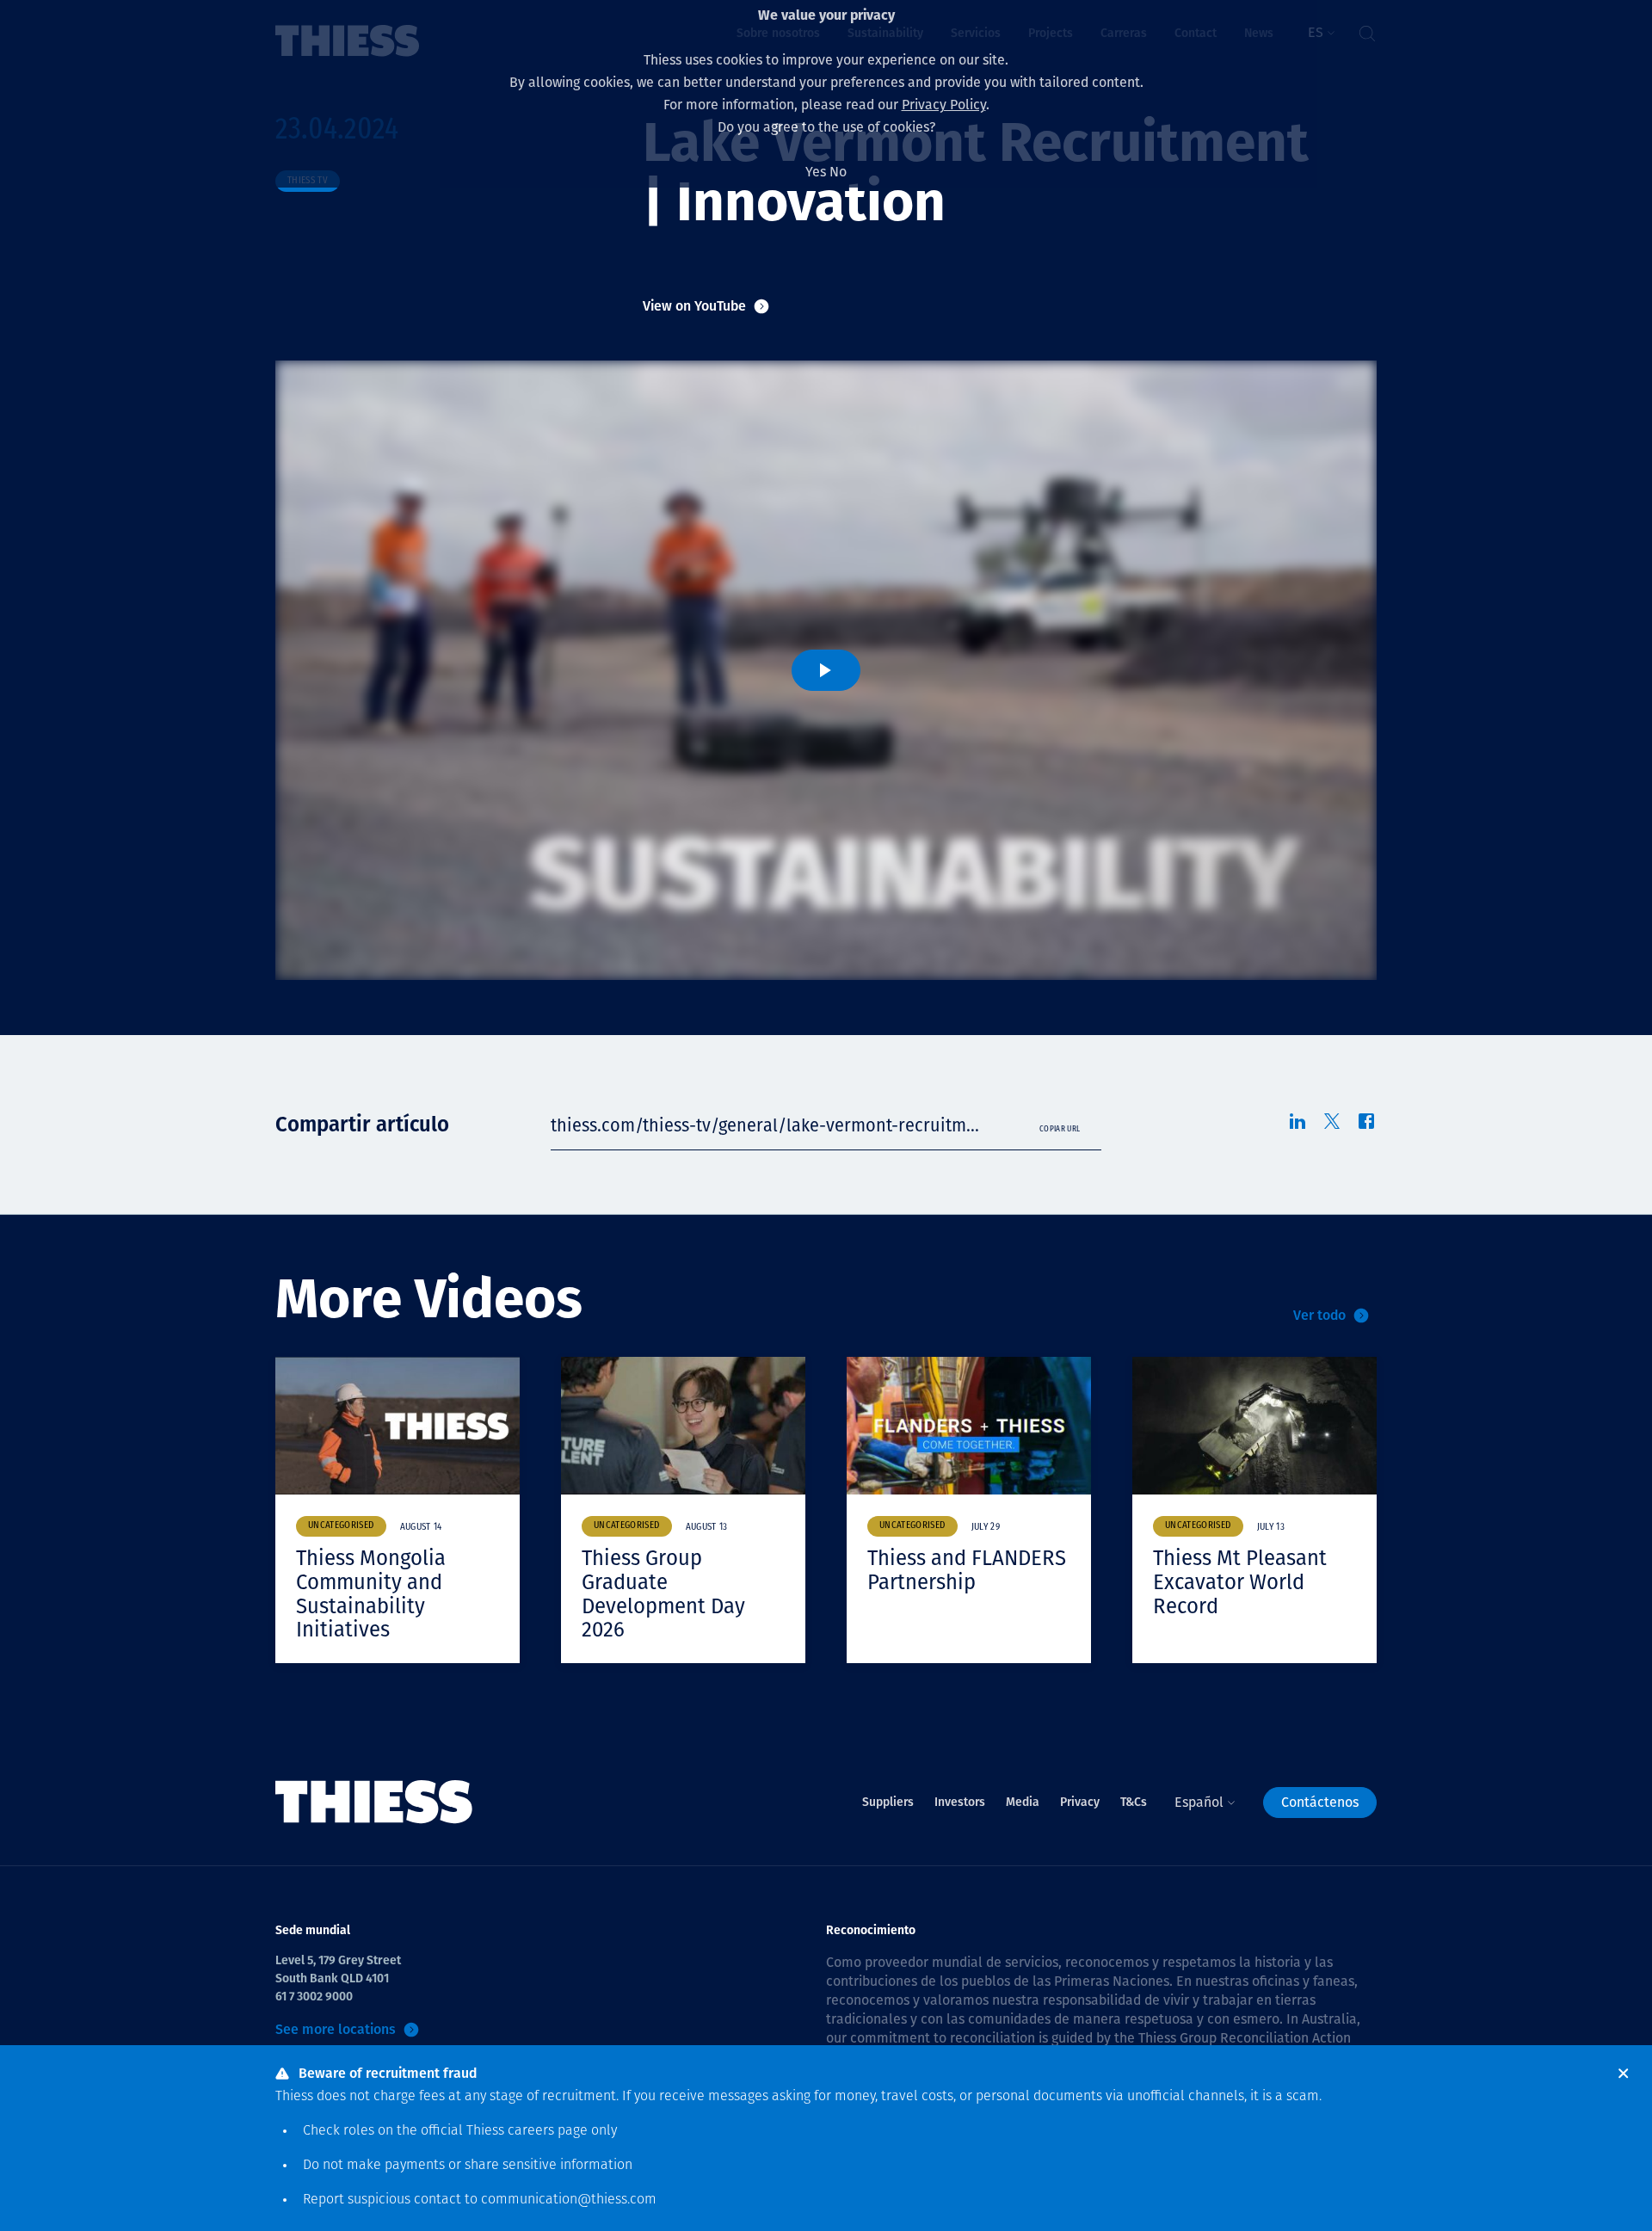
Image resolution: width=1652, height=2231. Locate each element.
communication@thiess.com (569, 2200)
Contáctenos (1320, 1802)
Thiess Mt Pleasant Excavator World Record (1240, 1582)
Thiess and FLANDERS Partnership (967, 1570)
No (838, 172)
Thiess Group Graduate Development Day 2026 (663, 1594)
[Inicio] (374, 1802)
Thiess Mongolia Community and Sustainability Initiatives (371, 1594)
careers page (548, 2131)
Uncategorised (341, 1526)
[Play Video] (826, 670)
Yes (816, 172)
